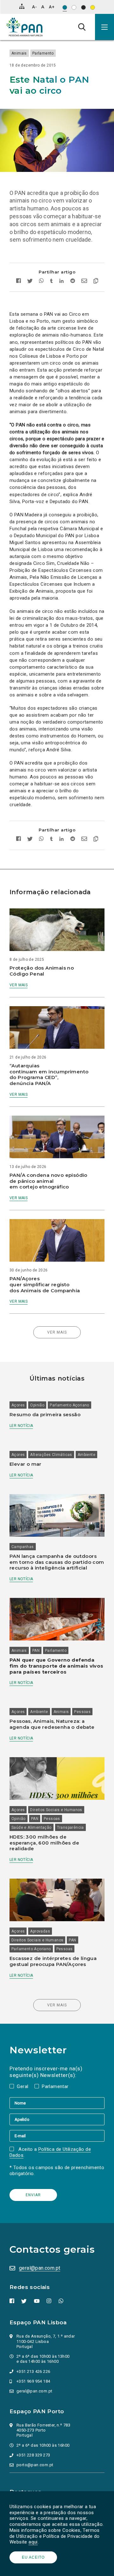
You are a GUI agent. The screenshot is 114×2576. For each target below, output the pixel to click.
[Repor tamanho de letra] (43, 7)
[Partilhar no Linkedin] (62, 282)
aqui (33, 2542)
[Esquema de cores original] (65, 7)
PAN (36, 1651)
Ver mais (19, 985)
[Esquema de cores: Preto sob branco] (74, 7)
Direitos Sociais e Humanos (56, 1810)
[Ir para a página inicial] (25, 27)
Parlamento (43, 53)
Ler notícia (21, 1426)
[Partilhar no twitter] (30, 282)
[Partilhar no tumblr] (51, 282)
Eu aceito (33, 2557)
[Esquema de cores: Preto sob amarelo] (93, 7)
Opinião (37, 1405)
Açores (18, 1405)
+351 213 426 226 (33, 2371)
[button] (104, 27)
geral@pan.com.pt (40, 2268)
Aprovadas (40, 1931)
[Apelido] (57, 2119)
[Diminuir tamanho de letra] (34, 7)
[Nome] (57, 2103)
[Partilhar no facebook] (20, 282)
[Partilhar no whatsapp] (41, 282)
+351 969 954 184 (33, 2381)
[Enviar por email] (84, 282)
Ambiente (86, 1455)
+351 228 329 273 (33, 2455)
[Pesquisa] (82, 27)
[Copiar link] (94, 282)
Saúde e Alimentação (32, 1828)
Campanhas (23, 1547)
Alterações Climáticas (51, 1455)
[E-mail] (57, 2136)
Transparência (70, 1828)
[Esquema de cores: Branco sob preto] (83, 7)
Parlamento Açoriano (70, 1405)
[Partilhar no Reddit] (73, 282)
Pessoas (82, 1712)
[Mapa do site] (22, 6)
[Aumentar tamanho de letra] (52, 7)
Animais (19, 53)
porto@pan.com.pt (35, 2465)
